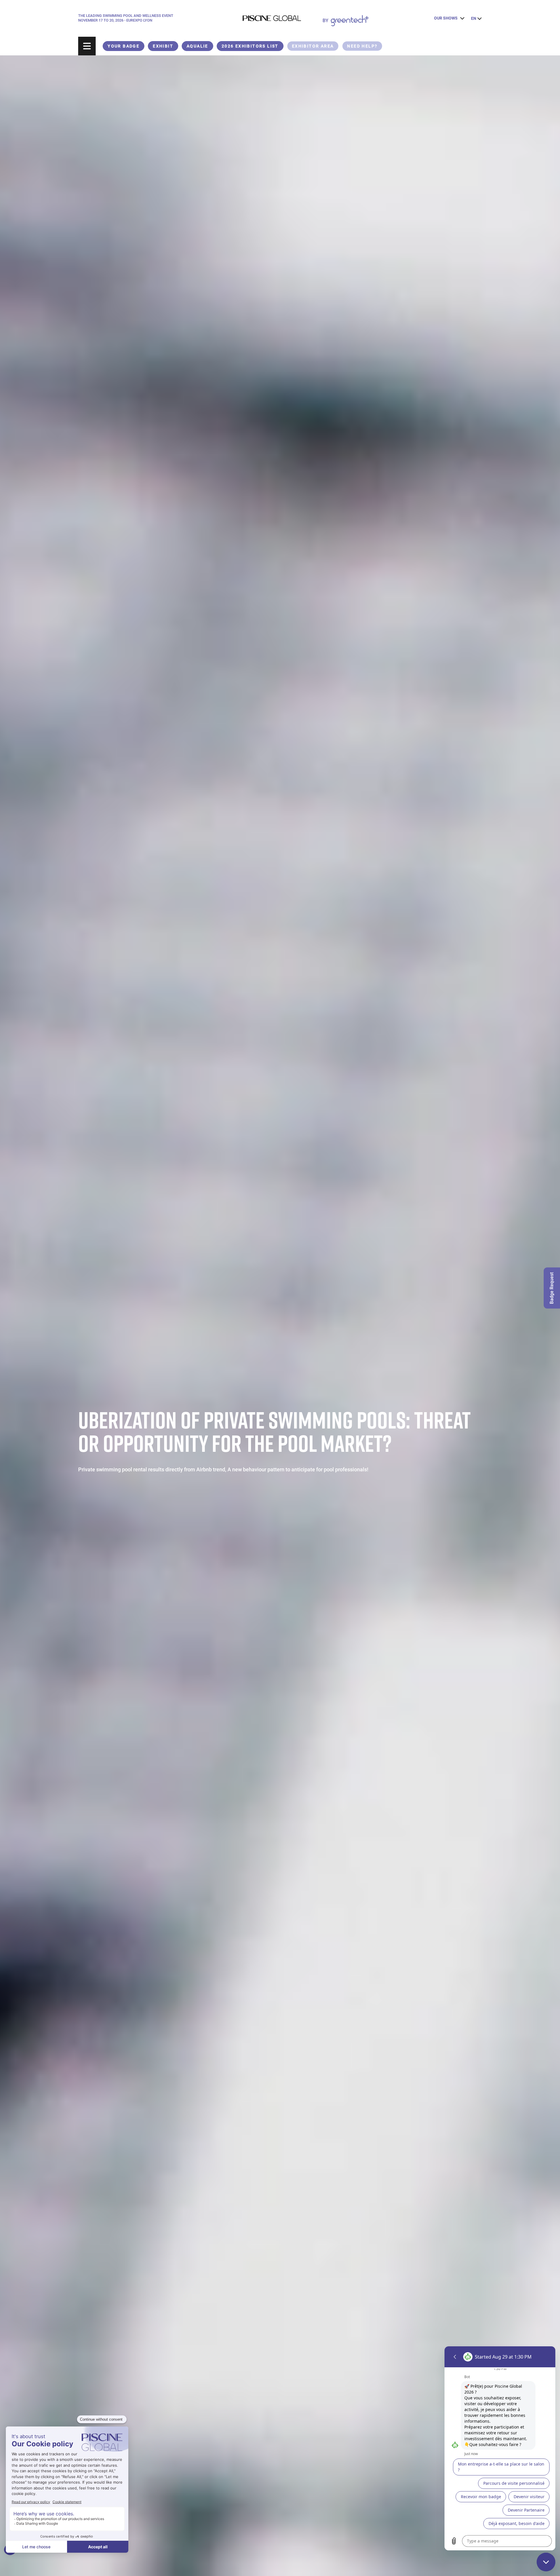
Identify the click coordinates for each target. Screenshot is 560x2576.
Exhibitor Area (313, 46)
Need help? (362, 46)
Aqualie (197, 46)
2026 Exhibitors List (250, 46)
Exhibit (163, 46)
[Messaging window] (500, 2448)
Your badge (124, 46)
